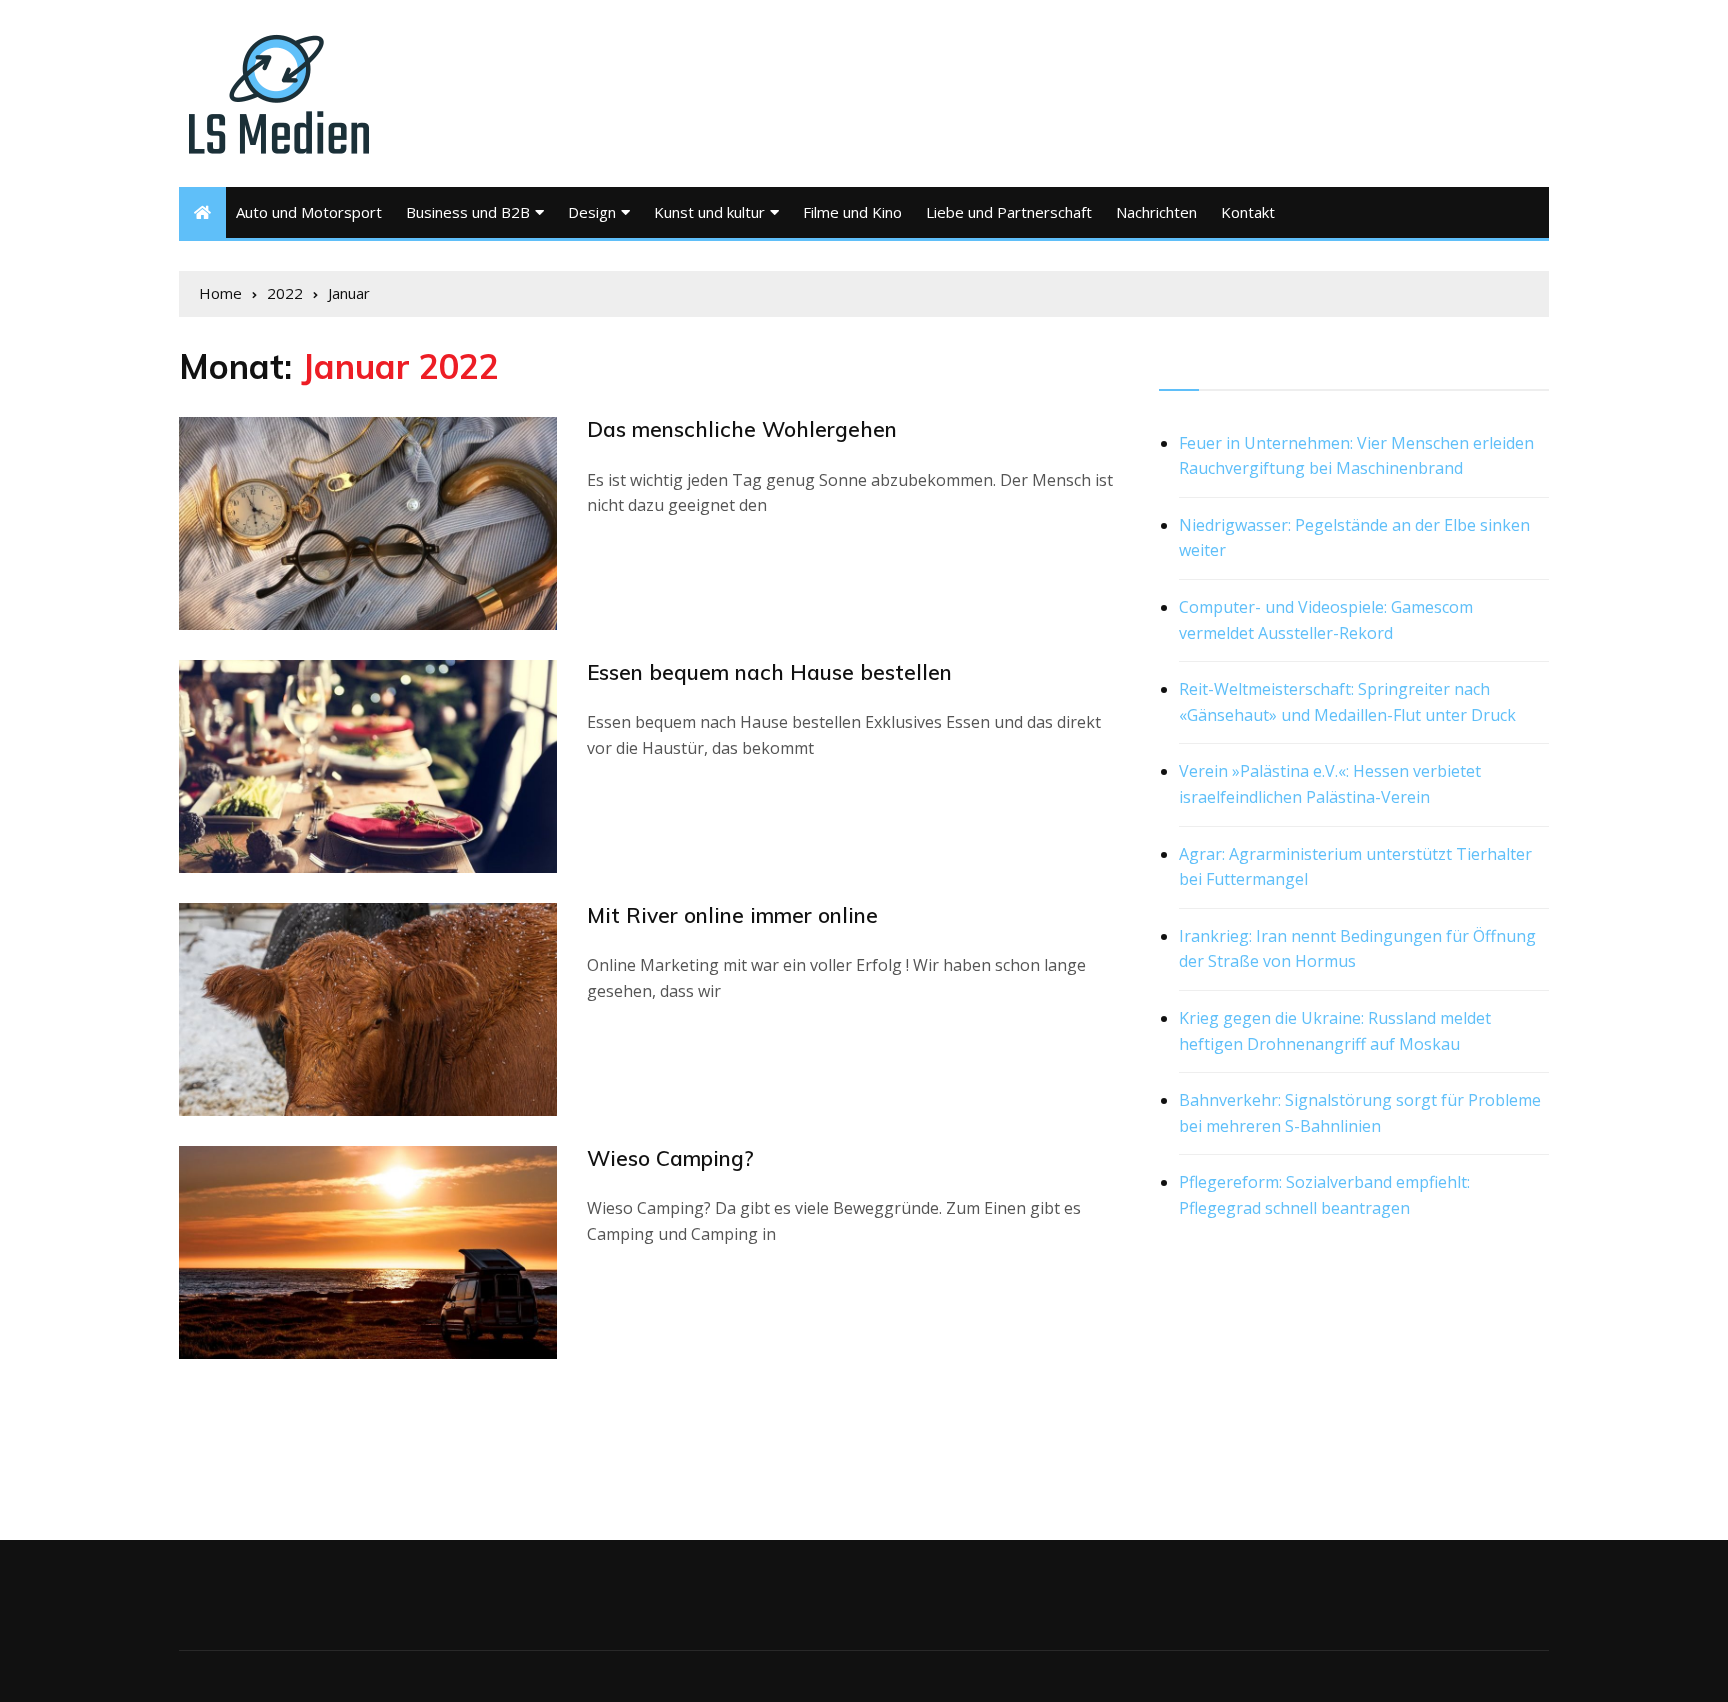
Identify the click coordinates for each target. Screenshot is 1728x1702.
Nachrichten (1156, 212)
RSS (1175, 367)
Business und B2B (468, 212)
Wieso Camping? (670, 1158)
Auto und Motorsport (309, 212)
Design (592, 212)
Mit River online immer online (732, 915)
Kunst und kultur (709, 212)
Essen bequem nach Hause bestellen (769, 672)
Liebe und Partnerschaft (1009, 212)
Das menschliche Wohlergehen (742, 429)
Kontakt (1248, 212)
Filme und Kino (852, 212)
